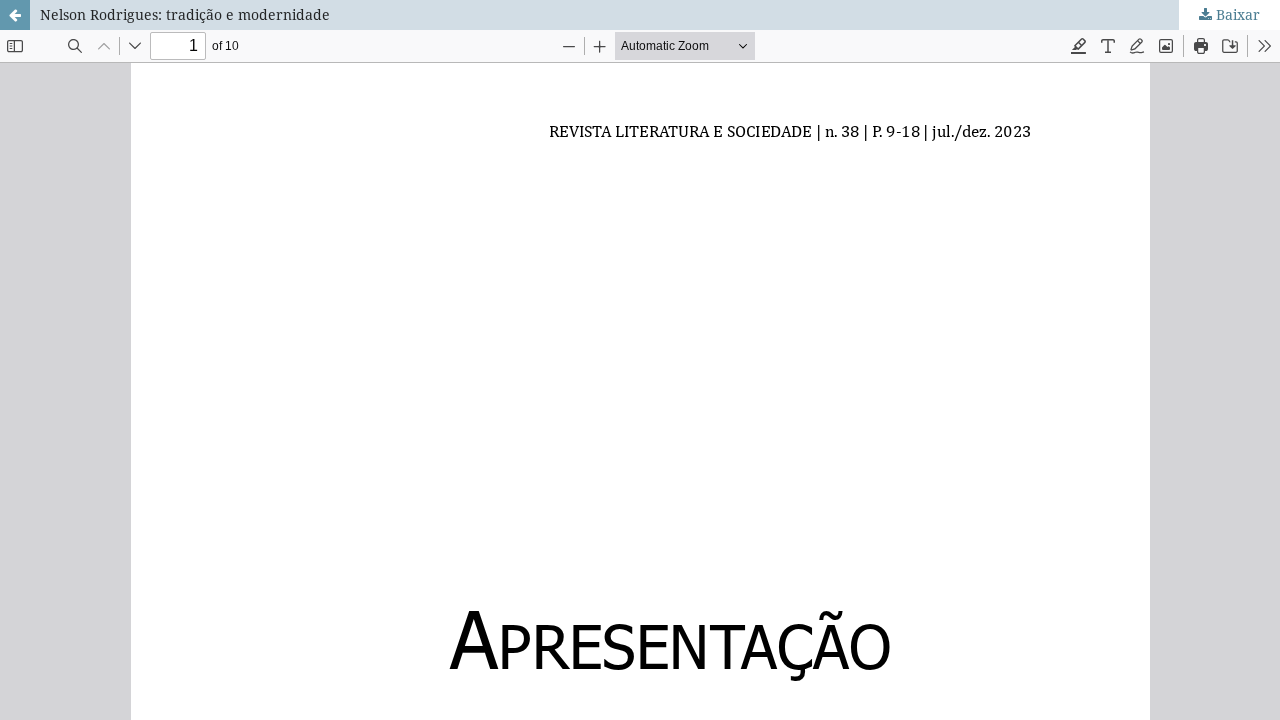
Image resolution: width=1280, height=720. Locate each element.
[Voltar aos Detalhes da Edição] (15, 15)
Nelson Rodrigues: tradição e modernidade (185, 14)
